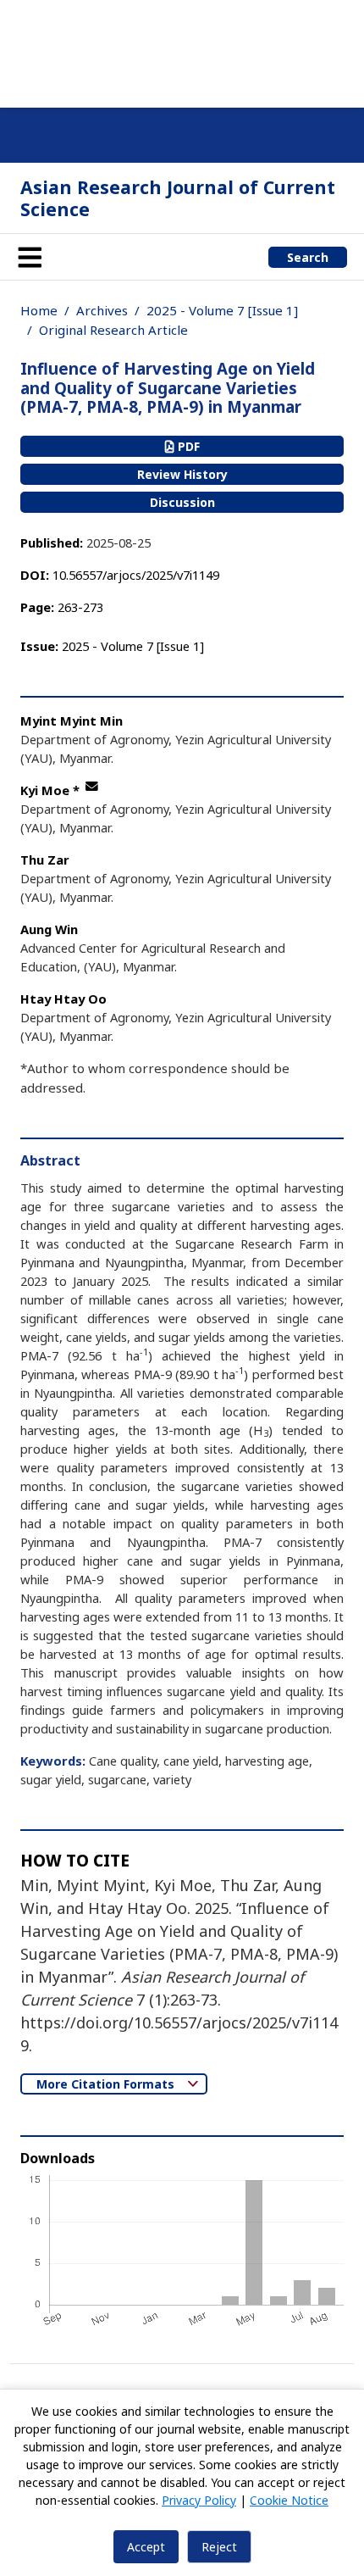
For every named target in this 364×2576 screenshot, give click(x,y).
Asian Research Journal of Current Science (178, 198)
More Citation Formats (107, 2084)
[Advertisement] (182, 51)
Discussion (182, 502)
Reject (219, 2547)
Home (39, 310)
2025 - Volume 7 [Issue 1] (222, 310)
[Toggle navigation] (30, 257)
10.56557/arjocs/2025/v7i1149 (136, 575)
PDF (187, 446)
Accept (146, 2547)
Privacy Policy (199, 2500)
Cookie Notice (289, 2500)
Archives (102, 310)
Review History (182, 474)
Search (308, 257)
